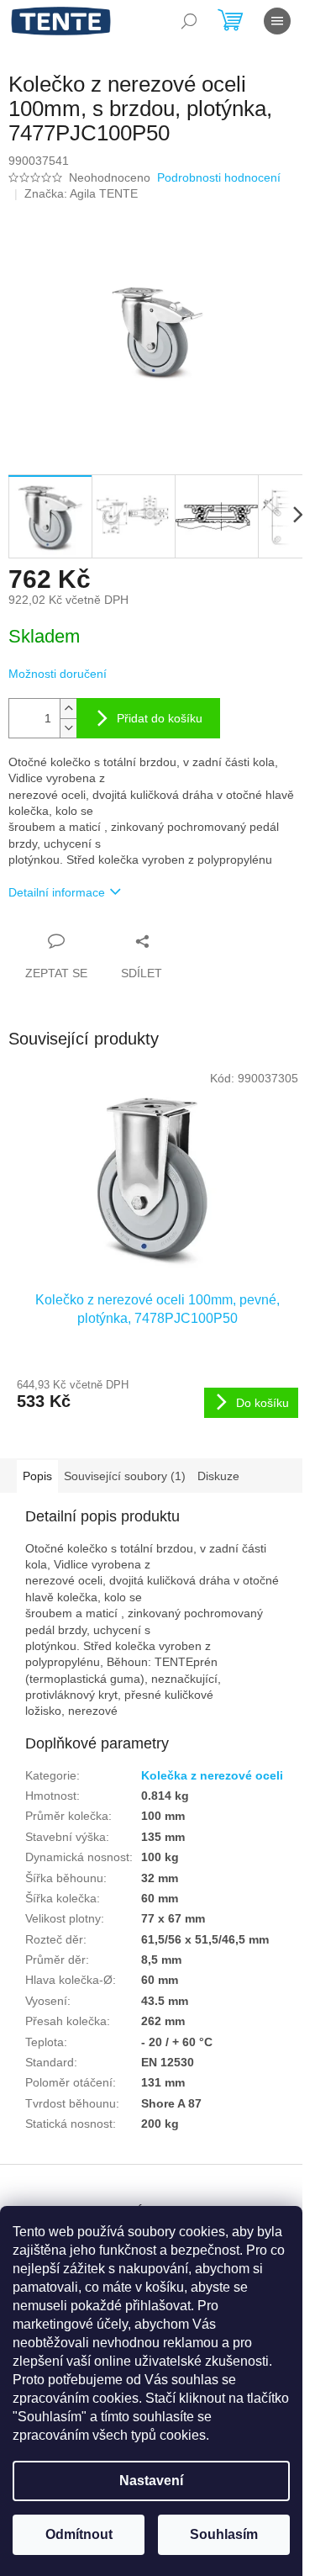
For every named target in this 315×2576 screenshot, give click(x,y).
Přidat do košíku (160, 718)
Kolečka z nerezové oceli (212, 1775)
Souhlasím (224, 2534)
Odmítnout (79, 2534)
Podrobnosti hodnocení (219, 177)
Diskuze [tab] (218, 1476)
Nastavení (151, 2481)
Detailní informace (57, 892)
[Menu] (277, 21)
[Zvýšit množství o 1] (68, 709)
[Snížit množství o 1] (68, 728)
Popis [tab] (37, 1476)
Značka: (81, 193)
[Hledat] (189, 21)
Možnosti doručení (58, 674)
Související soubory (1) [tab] (125, 1476)
